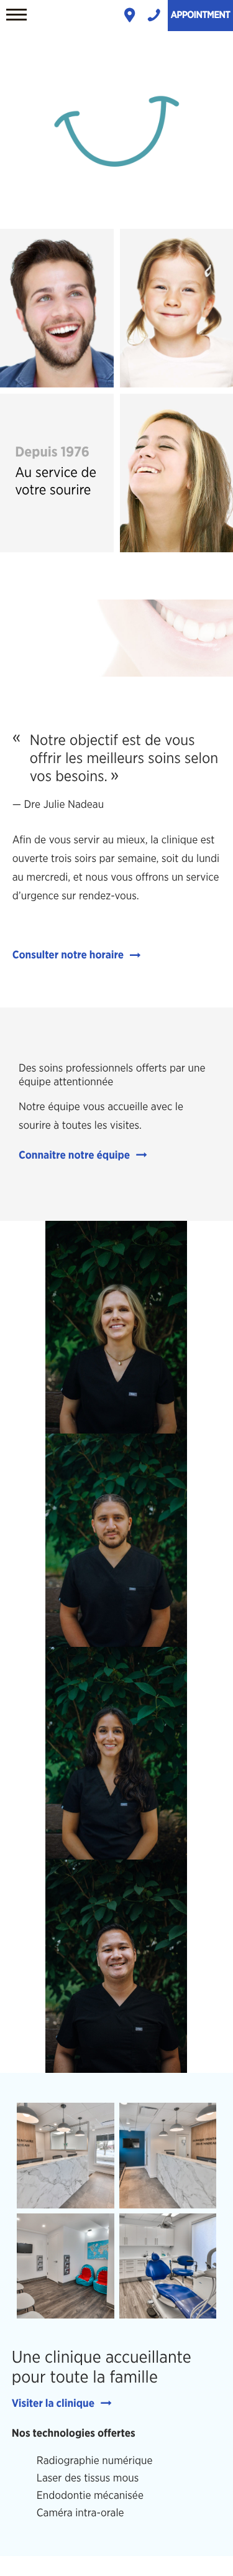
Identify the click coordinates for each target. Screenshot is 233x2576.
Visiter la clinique (53, 2404)
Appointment (200, 16)
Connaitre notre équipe (74, 1155)
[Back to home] (117, 203)
